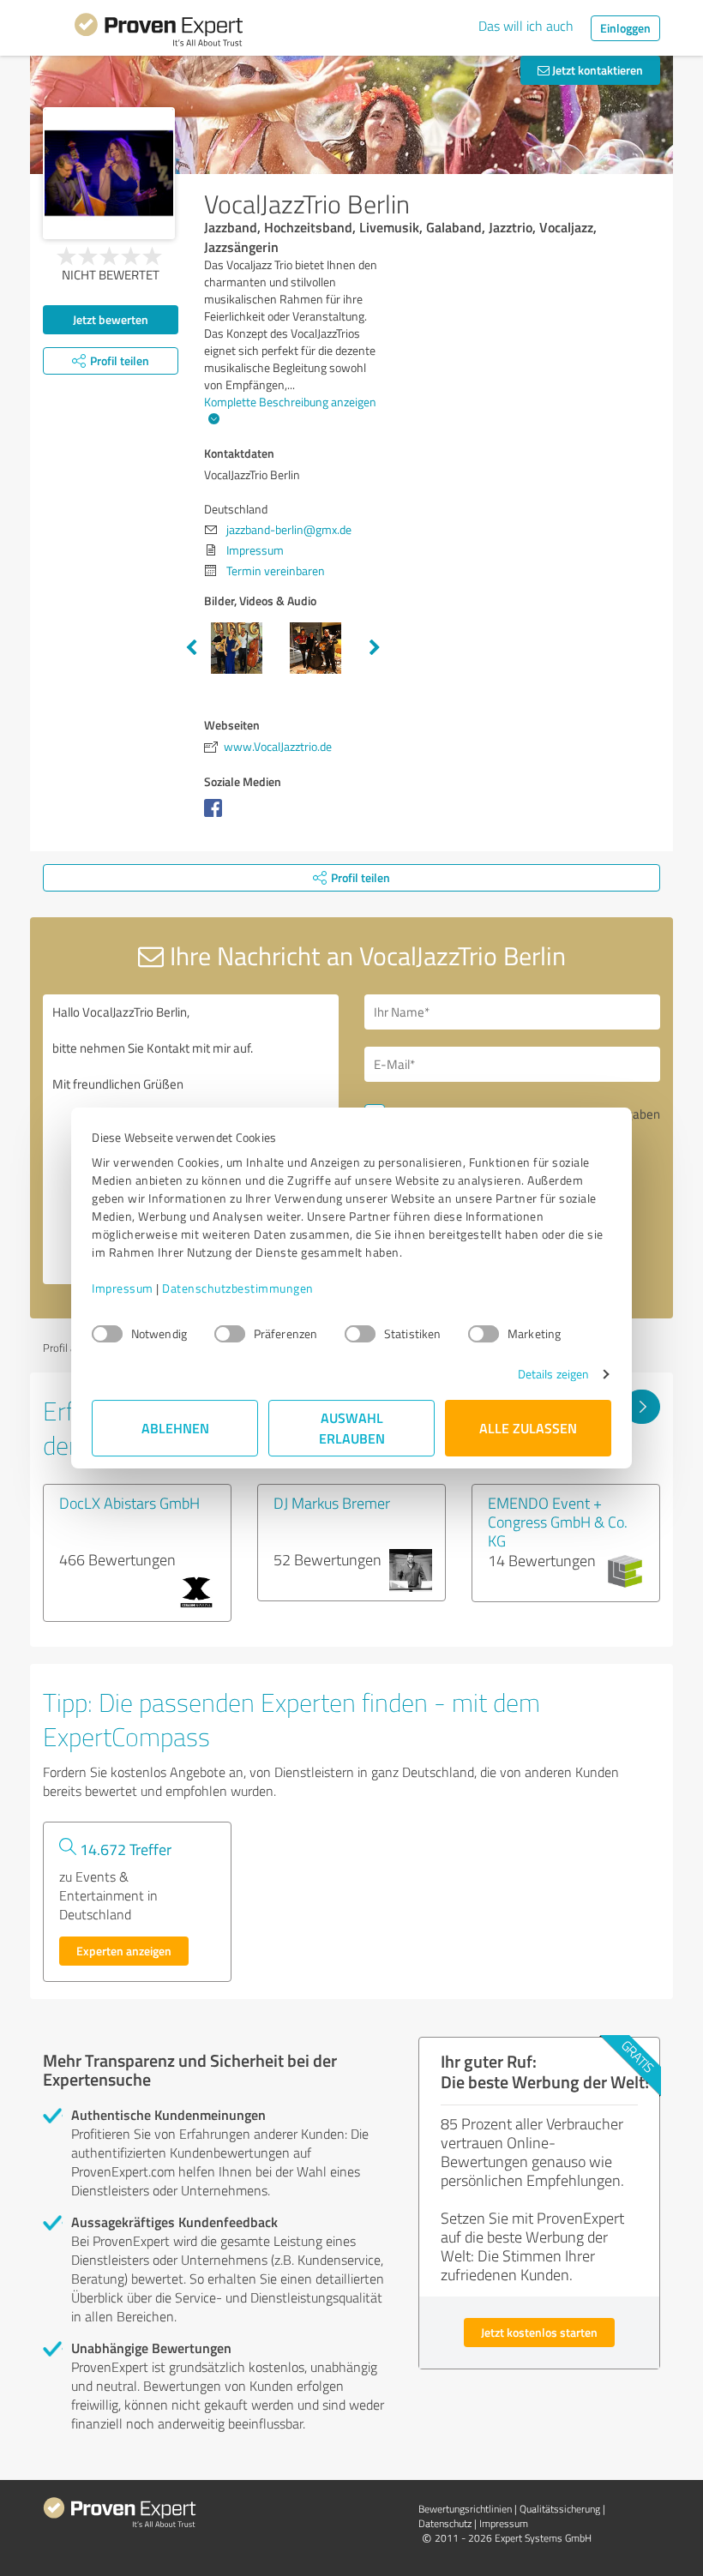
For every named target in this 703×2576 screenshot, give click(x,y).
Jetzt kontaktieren (596, 70)
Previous (191, 648)
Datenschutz (445, 2523)
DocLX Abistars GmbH (129, 1503)
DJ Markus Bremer (332, 1503)
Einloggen (625, 28)
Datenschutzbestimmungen (238, 1288)
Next (375, 648)
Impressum (123, 1288)
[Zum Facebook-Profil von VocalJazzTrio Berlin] (216, 817)
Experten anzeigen (124, 1951)
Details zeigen (553, 1374)
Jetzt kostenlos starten (539, 2332)
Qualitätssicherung (560, 2509)
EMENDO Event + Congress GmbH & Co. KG (558, 1522)
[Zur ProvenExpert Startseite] (159, 33)
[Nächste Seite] (642, 1407)
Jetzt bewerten (111, 319)
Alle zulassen (528, 1428)
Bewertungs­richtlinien (465, 2509)
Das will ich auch (526, 26)
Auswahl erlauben (352, 1428)
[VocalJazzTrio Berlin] (109, 173)
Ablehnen (175, 1428)
